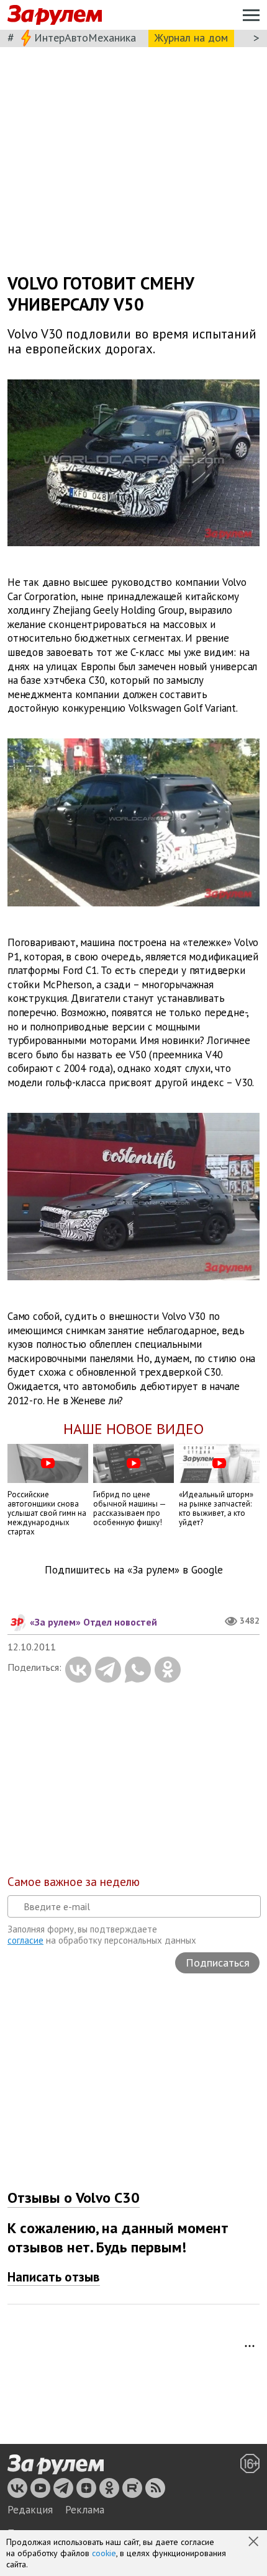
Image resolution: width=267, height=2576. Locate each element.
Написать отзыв (54, 2277)
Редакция (30, 2510)
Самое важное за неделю (74, 1882)
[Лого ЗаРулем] (55, 15)
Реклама (85, 2510)
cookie (104, 2553)
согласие (25, 1940)
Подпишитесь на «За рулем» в (134, 1570)
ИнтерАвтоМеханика (85, 38)
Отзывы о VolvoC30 (74, 2198)
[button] (255, 2543)
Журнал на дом (191, 38)
